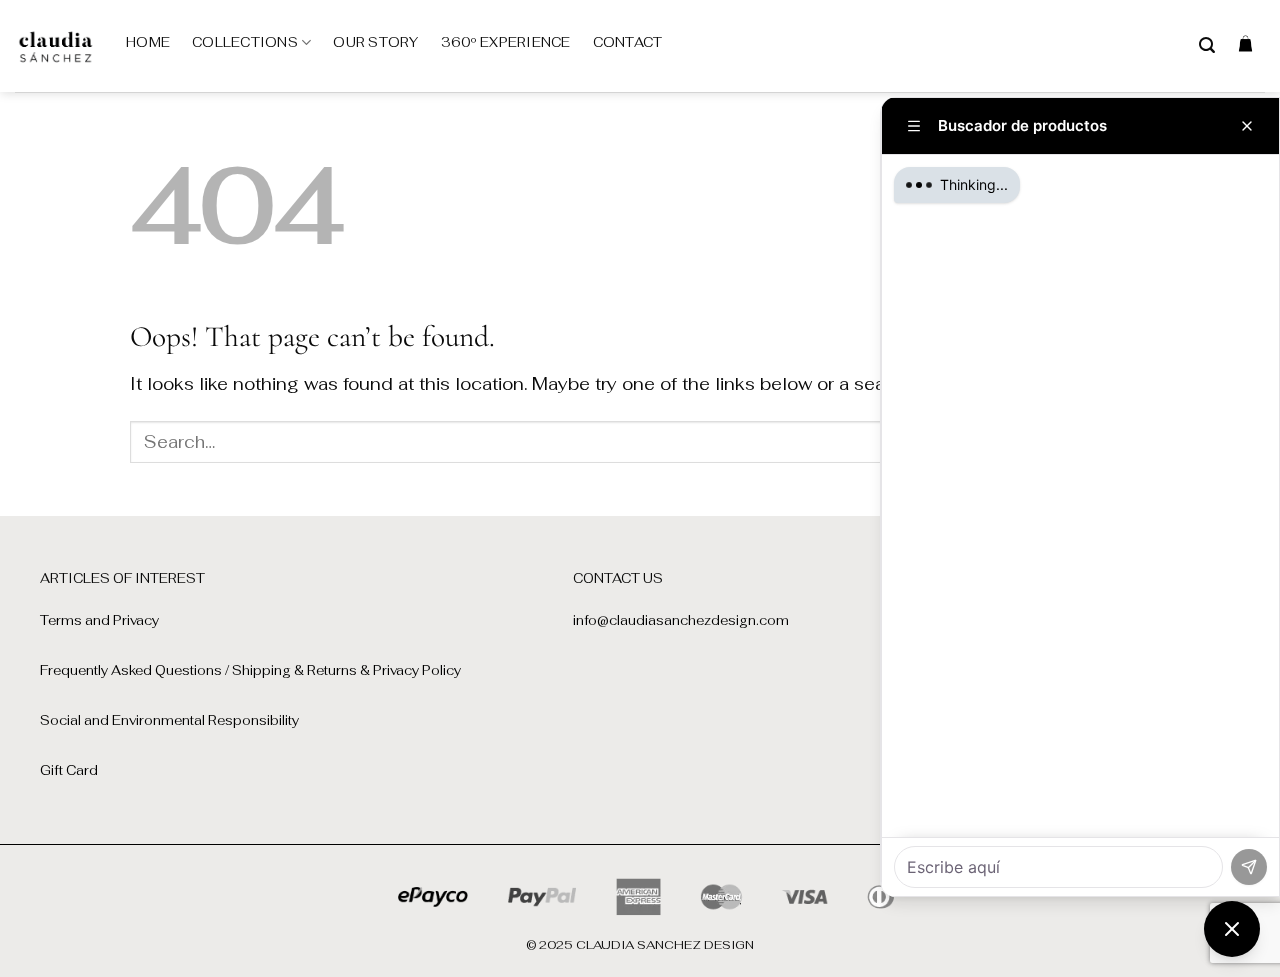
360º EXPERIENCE (506, 42)
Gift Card (69, 770)
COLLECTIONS (245, 42)
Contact (628, 42)
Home (148, 42)
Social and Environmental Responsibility (169, 720)
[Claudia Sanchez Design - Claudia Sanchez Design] (55, 46)
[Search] (1207, 45)
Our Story (375, 42)
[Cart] (1245, 43)
